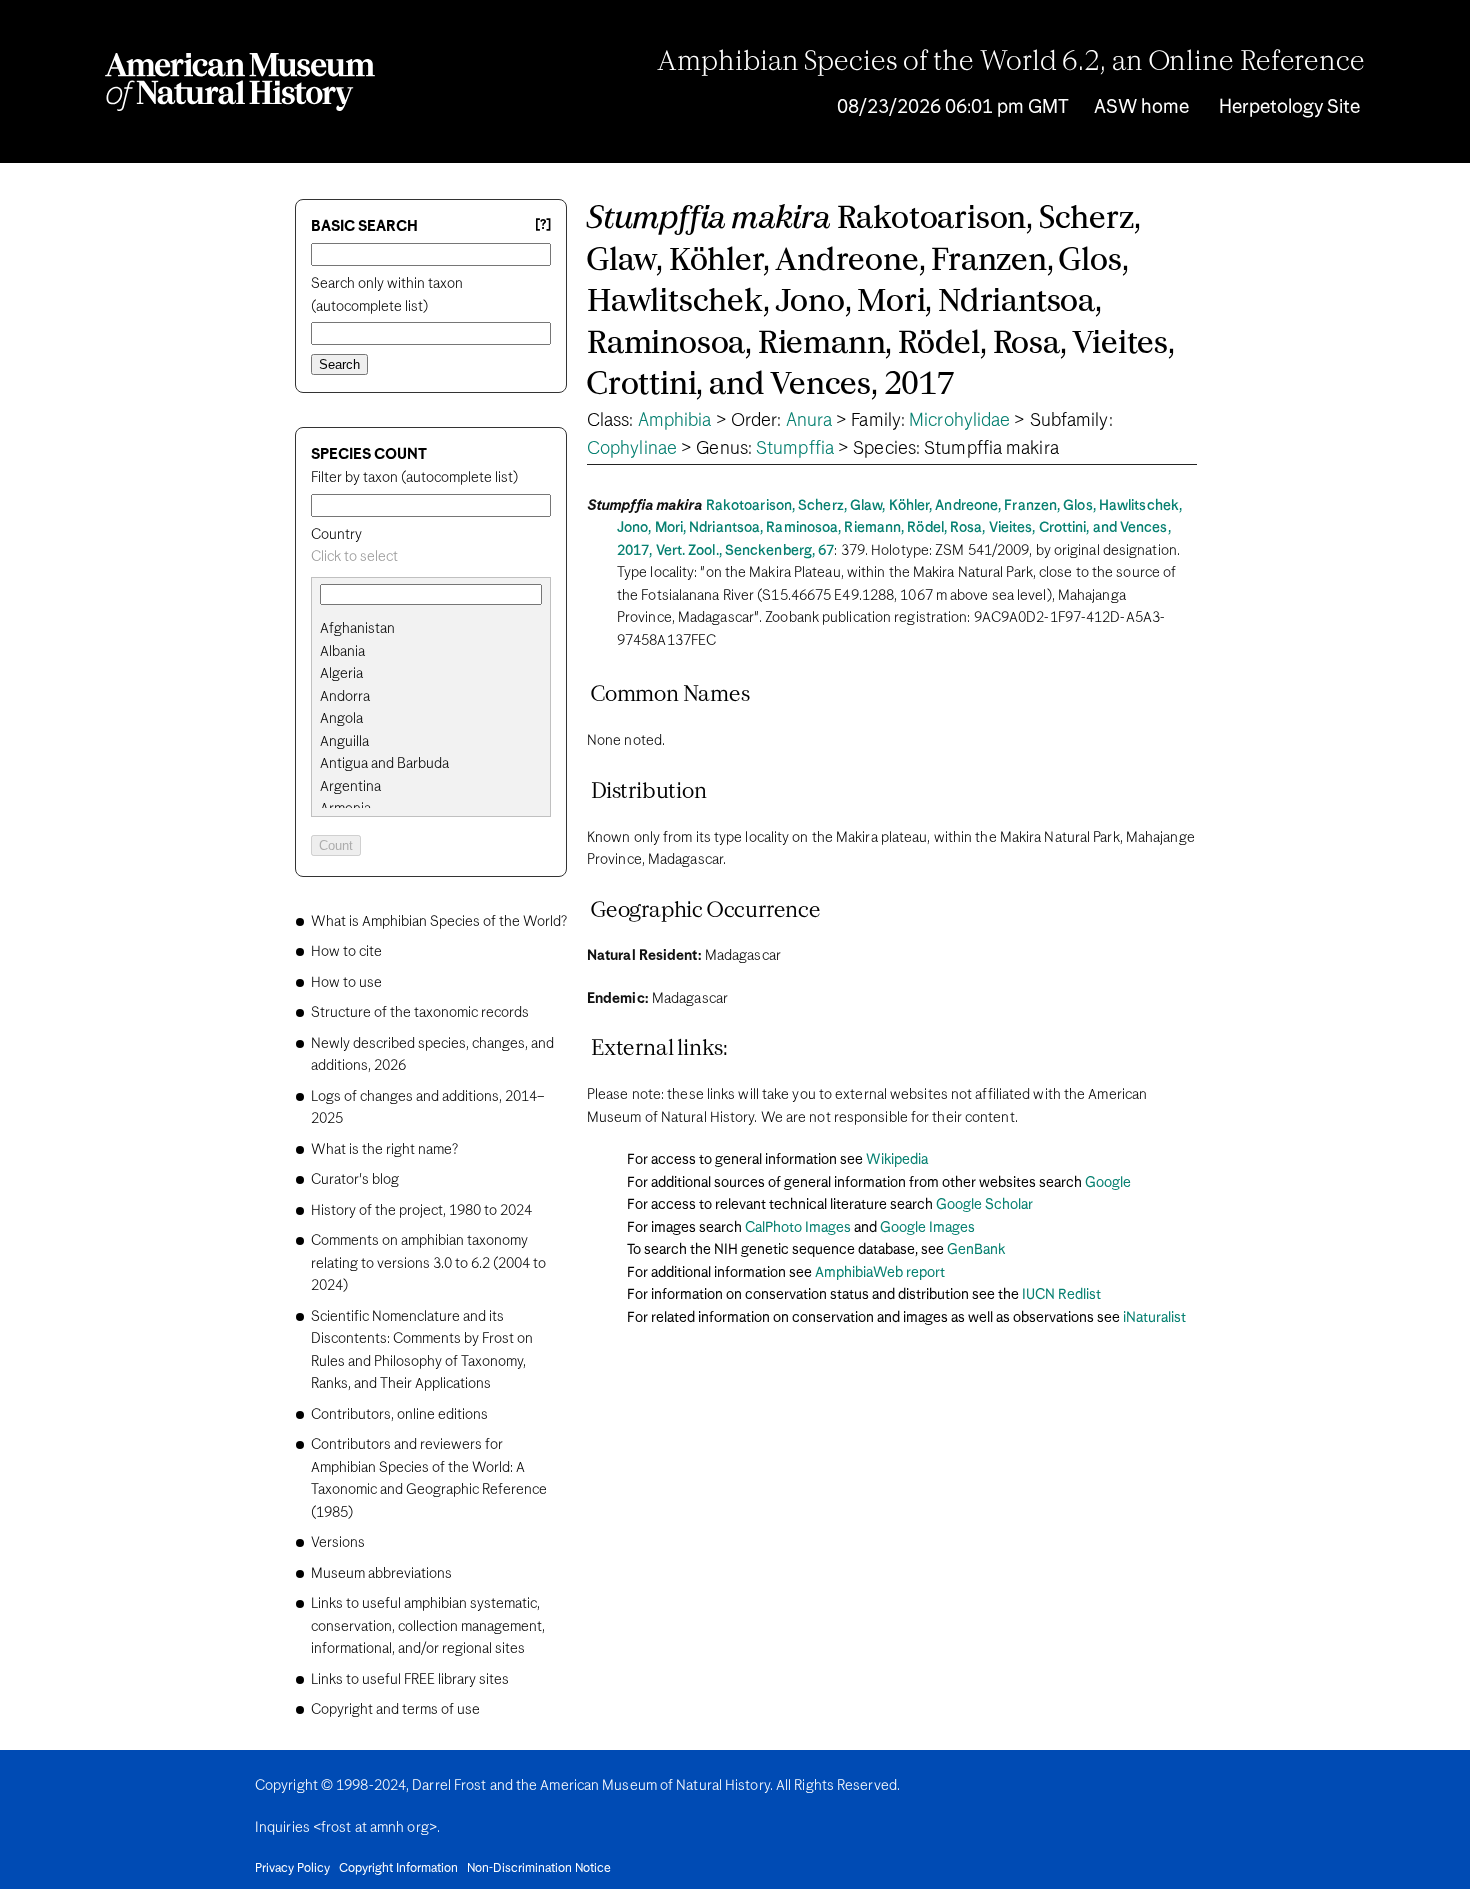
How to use (346, 983)
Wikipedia (897, 1160)
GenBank (976, 1250)
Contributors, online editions (399, 1415)
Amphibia (675, 421)
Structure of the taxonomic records (420, 1013)
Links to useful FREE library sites (410, 1680)
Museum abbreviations (381, 1574)
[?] (543, 225)
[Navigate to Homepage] (240, 82)
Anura (809, 421)
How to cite (346, 952)
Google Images (927, 1228)
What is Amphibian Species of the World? (439, 922)
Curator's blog (355, 1180)
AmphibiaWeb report (880, 1273)
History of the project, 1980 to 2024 (421, 1211)
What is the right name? (384, 1150)
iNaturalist (1154, 1318)
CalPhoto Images (798, 1228)
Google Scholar (984, 1205)
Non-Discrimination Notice (539, 1869)
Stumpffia (795, 449)
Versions (338, 1543)
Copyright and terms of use (395, 1710)
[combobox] (431, 557)
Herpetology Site (1289, 107)
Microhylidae (959, 421)
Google (1108, 1183)
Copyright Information (398, 1869)
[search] (431, 652)
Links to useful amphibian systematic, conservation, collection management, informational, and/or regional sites (428, 1626)
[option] (439, 629)
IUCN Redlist (1061, 1295)
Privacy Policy (292, 1869)
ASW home (1141, 107)
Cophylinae (632, 449)
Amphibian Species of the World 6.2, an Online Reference (1011, 63)
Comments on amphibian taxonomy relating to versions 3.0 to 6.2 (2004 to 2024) (428, 1263)
